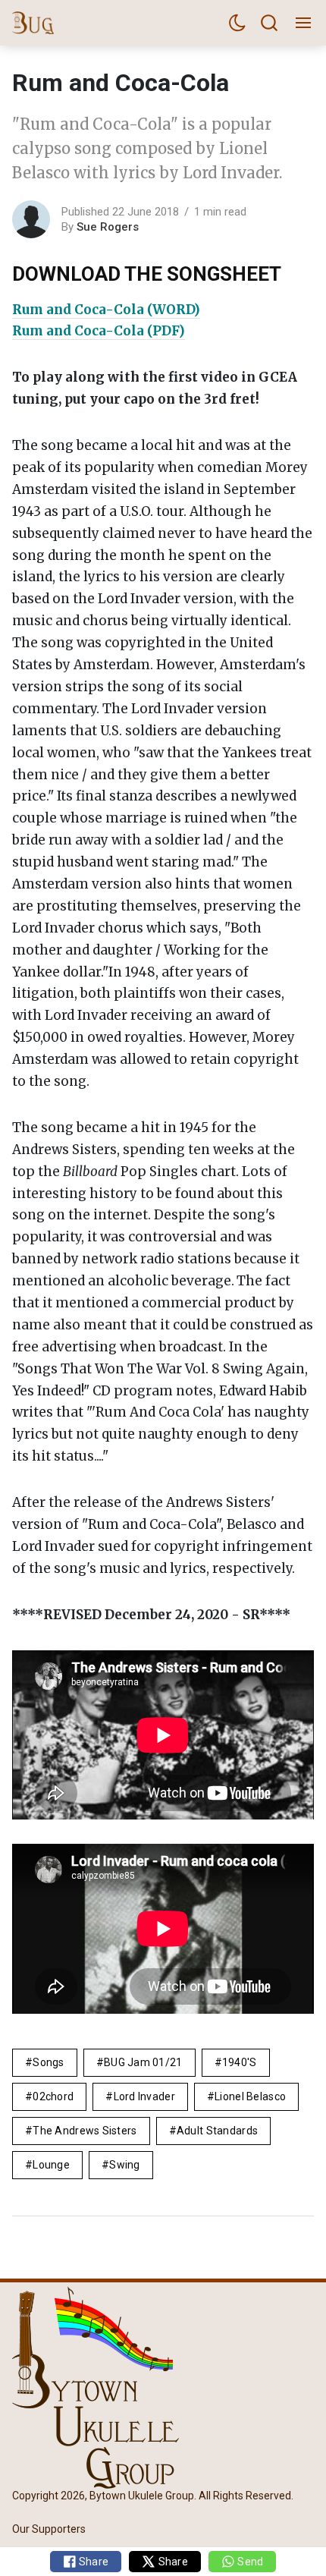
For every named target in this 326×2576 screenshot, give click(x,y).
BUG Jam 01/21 (143, 2062)
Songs (48, 2062)
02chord (53, 2096)
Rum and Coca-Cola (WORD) (106, 310)
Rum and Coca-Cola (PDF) (99, 331)
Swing (124, 2165)
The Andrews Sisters (85, 2131)
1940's (240, 2062)
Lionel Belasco (250, 2096)
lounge (51, 2165)
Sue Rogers (108, 227)
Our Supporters (49, 2529)
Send (249, 2562)
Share (93, 2562)
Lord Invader (144, 2096)
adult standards (217, 2131)
